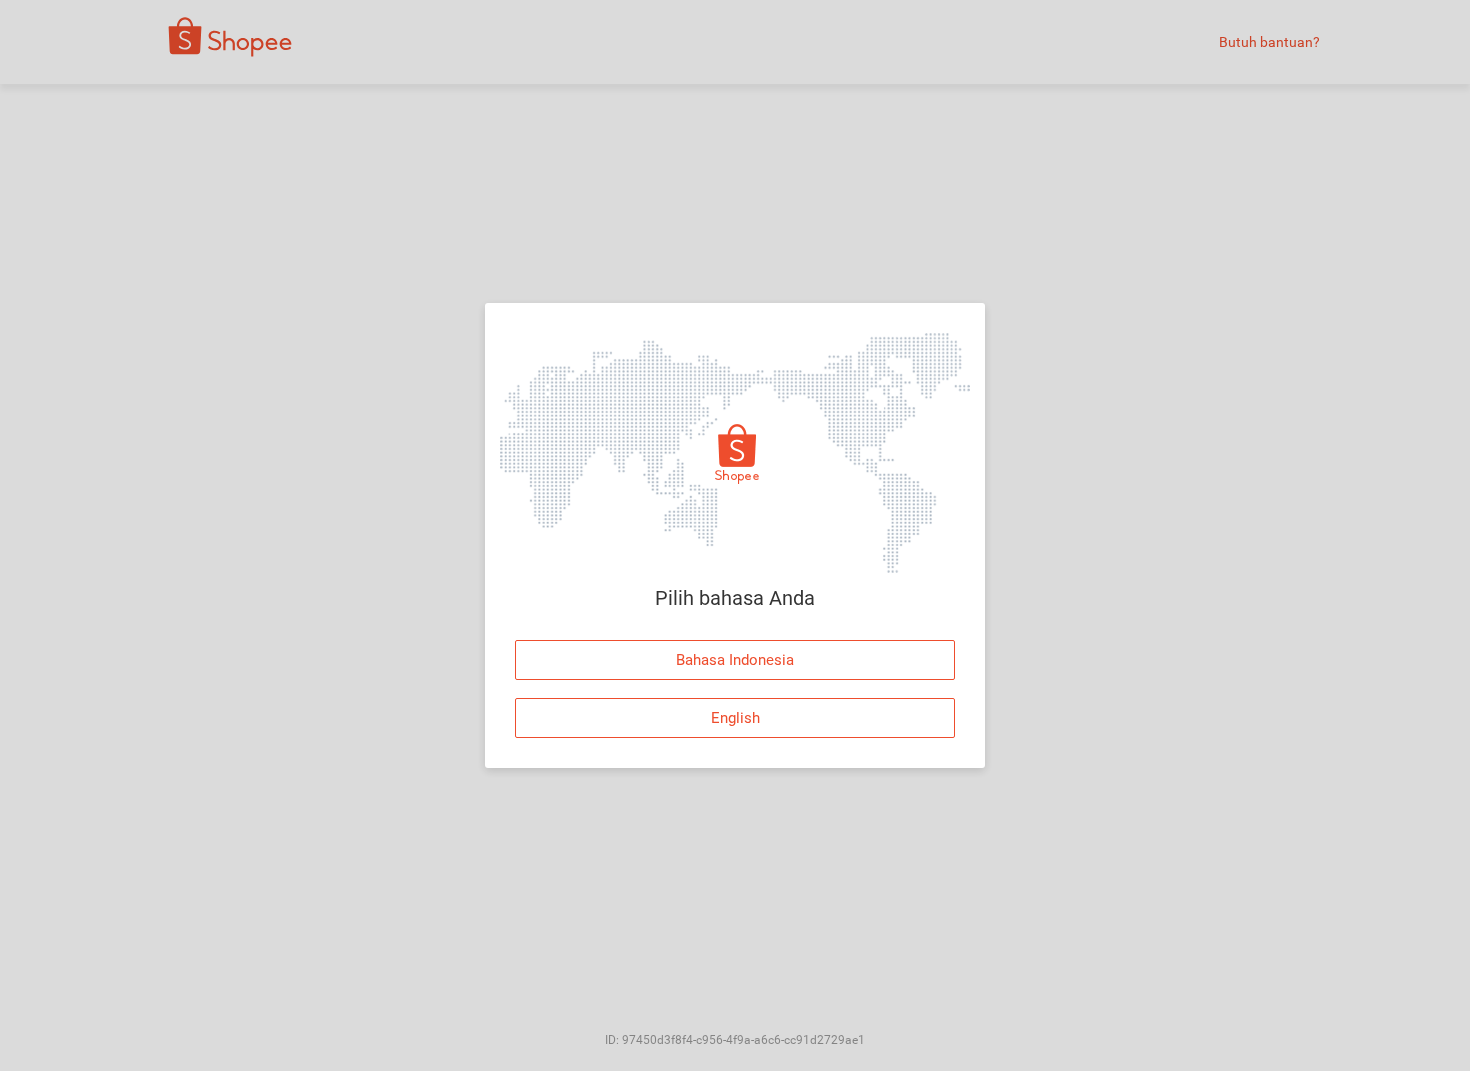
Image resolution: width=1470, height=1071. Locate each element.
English (735, 718)
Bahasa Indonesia (735, 660)
